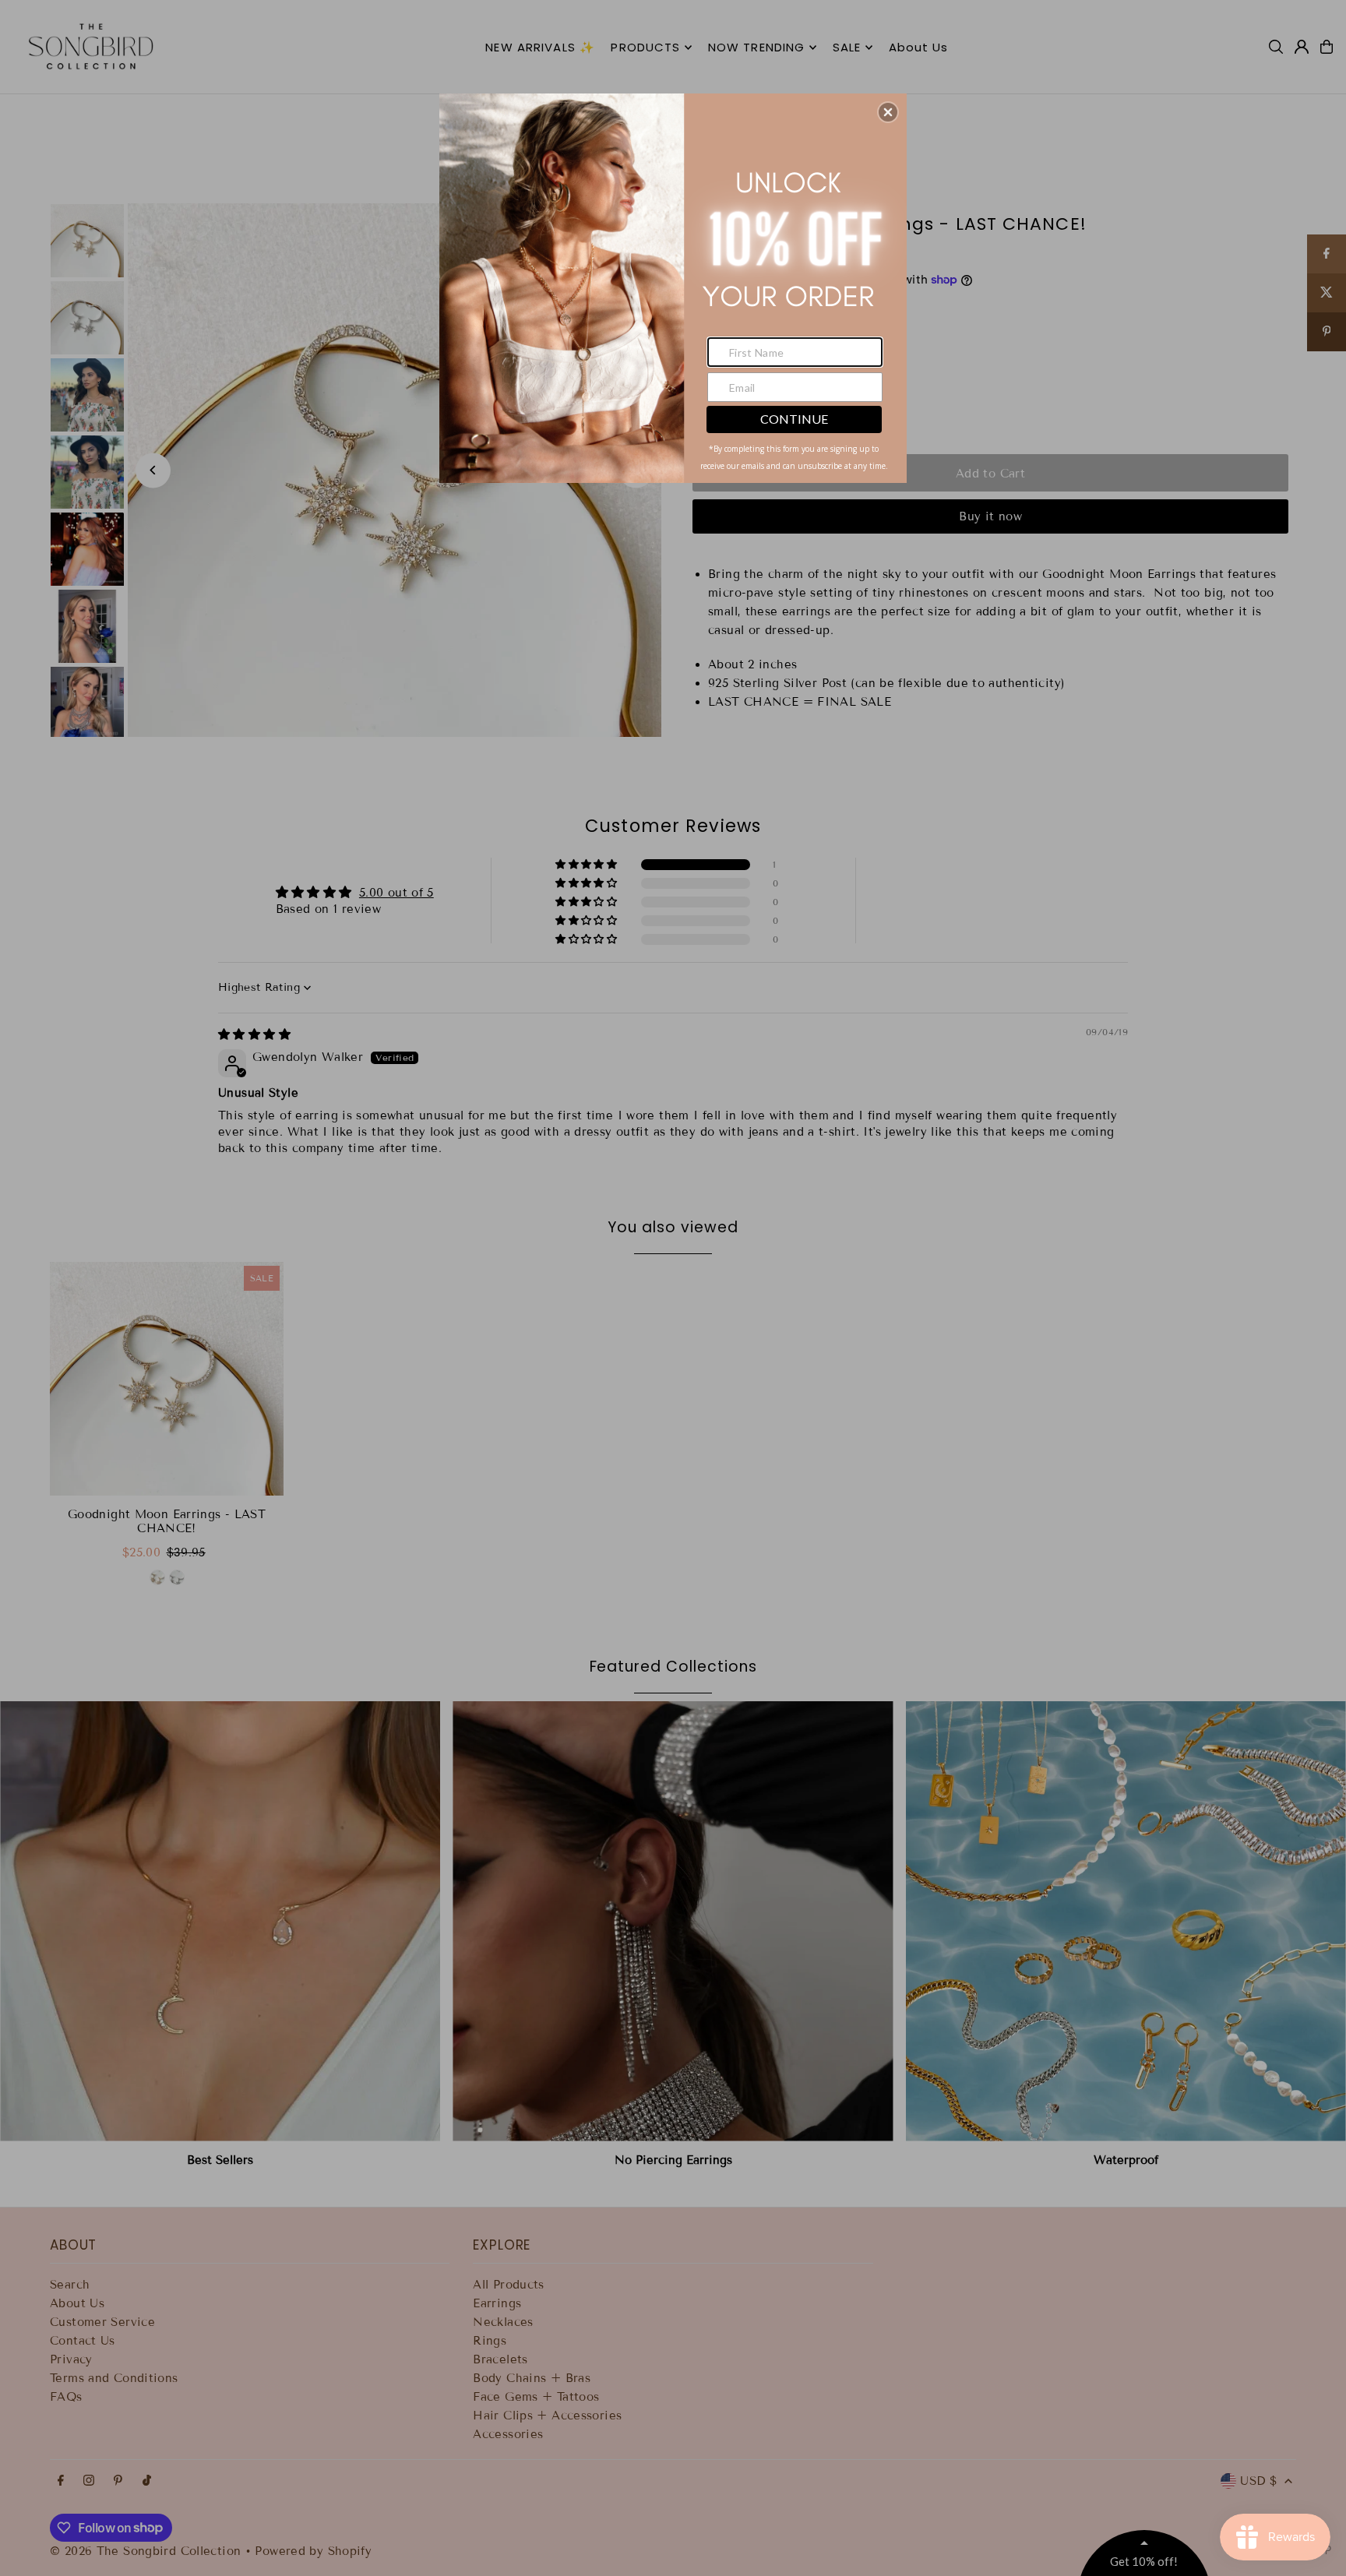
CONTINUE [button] (794, 419)
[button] (888, 112)
